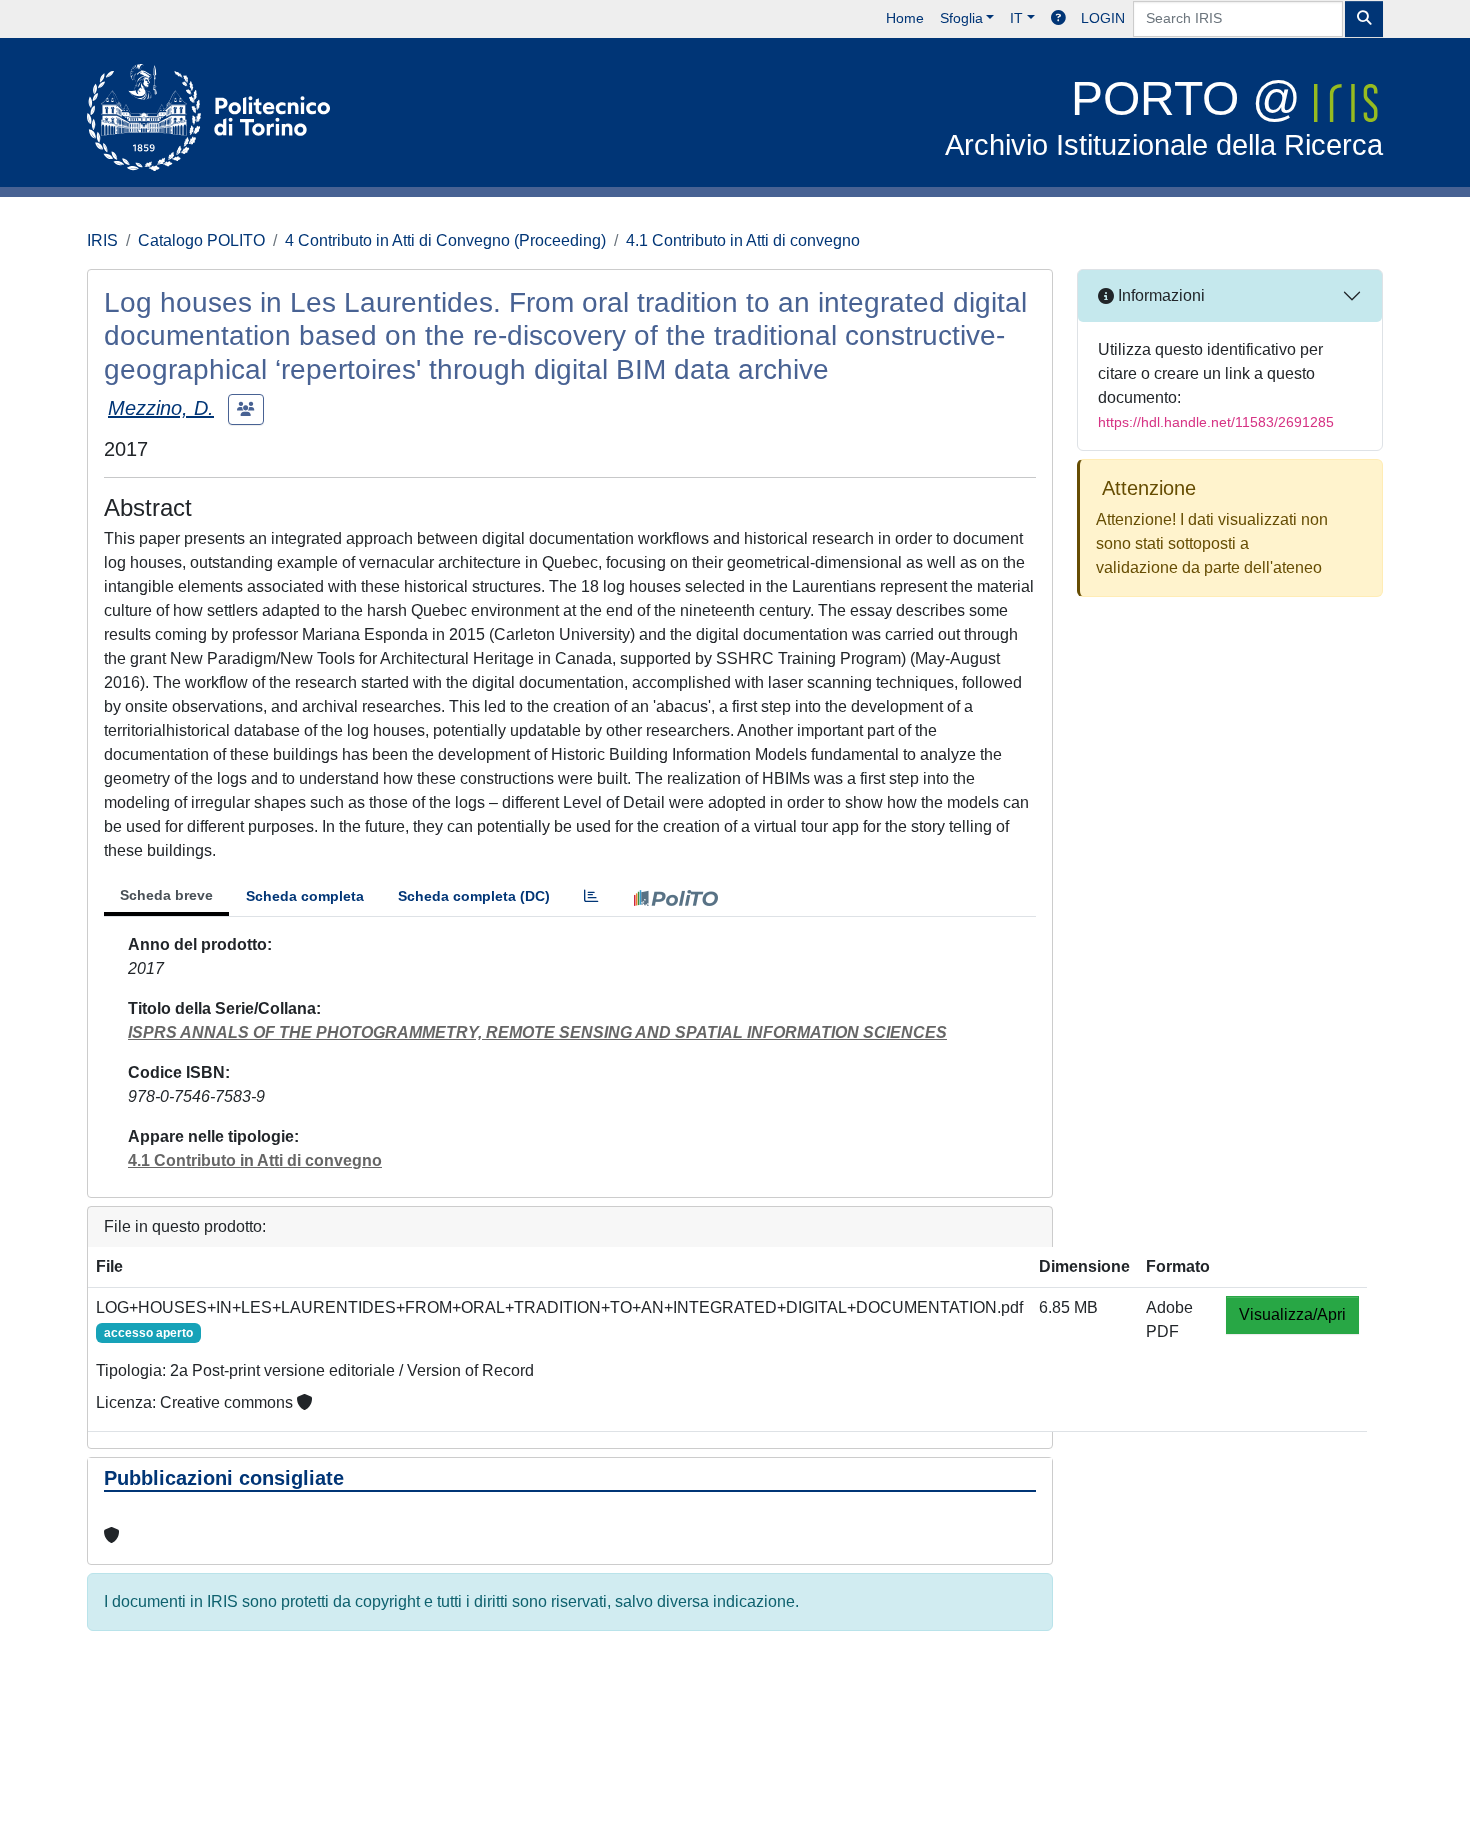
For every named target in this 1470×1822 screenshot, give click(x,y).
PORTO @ (1164, 116)
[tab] (591, 896)
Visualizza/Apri (1292, 1314)
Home (905, 18)
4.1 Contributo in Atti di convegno (743, 240)
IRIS (102, 240)
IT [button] (1016, 18)
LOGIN (1103, 18)
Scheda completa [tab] (305, 896)
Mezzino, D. (161, 408)
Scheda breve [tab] (166, 895)
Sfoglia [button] (961, 18)
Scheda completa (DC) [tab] (474, 896)
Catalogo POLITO (201, 240)
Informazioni (1159, 295)
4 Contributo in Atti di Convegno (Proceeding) (445, 240)
